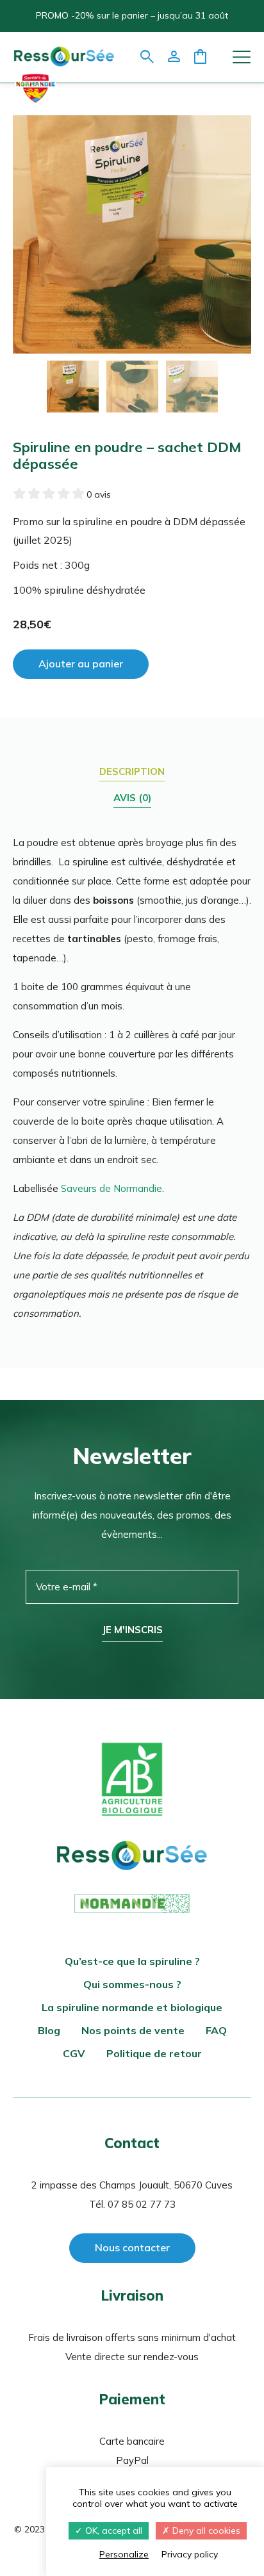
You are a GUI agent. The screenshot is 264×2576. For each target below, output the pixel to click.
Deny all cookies (205, 2531)
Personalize (124, 2554)
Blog (49, 2030)
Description (132, 771)
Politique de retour (154, 2053)
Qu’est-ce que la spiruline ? (132, 1961)
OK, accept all (112, 2531)
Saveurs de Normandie (111, 1188)
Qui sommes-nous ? (132, 1984)
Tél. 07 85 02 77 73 (132, 2204)
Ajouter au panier (81, 664)
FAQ (216, 2030)
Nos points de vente (133, 2030)
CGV (74, 2053)
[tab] (132, 772)
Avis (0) (132, 798)
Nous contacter (132, 2247)
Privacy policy (190, 2554)
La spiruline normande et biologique (132, 2007)
